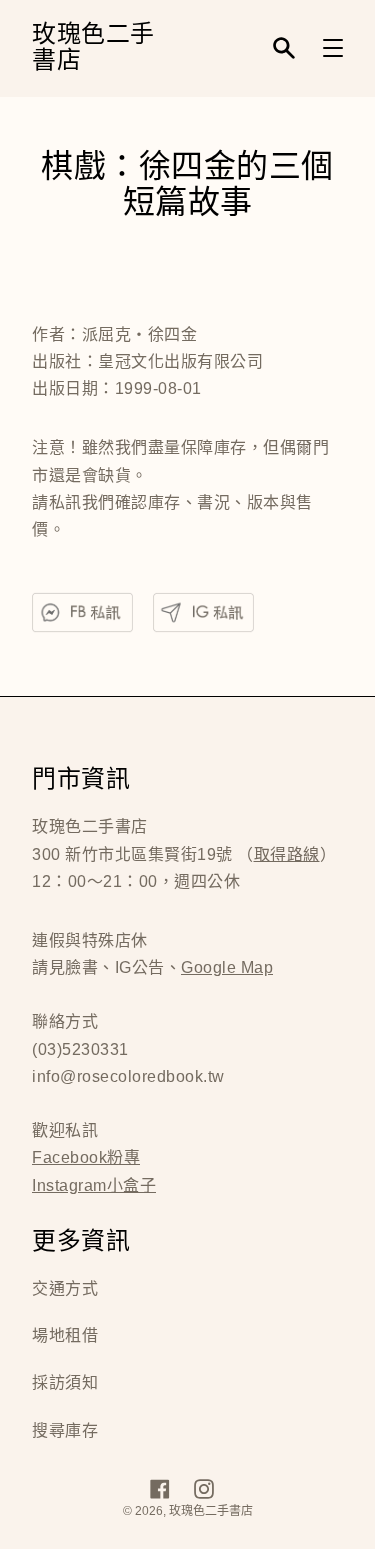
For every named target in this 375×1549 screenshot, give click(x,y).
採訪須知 (65, 1382)
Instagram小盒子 (94, 1185)
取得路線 (287, 854)
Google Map (227, 967)
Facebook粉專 (86, 1157)
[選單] (333, 48)
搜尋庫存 (65, 1430)
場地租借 (65, 1335)
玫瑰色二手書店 (93, 48)
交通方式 (65, 1288)
